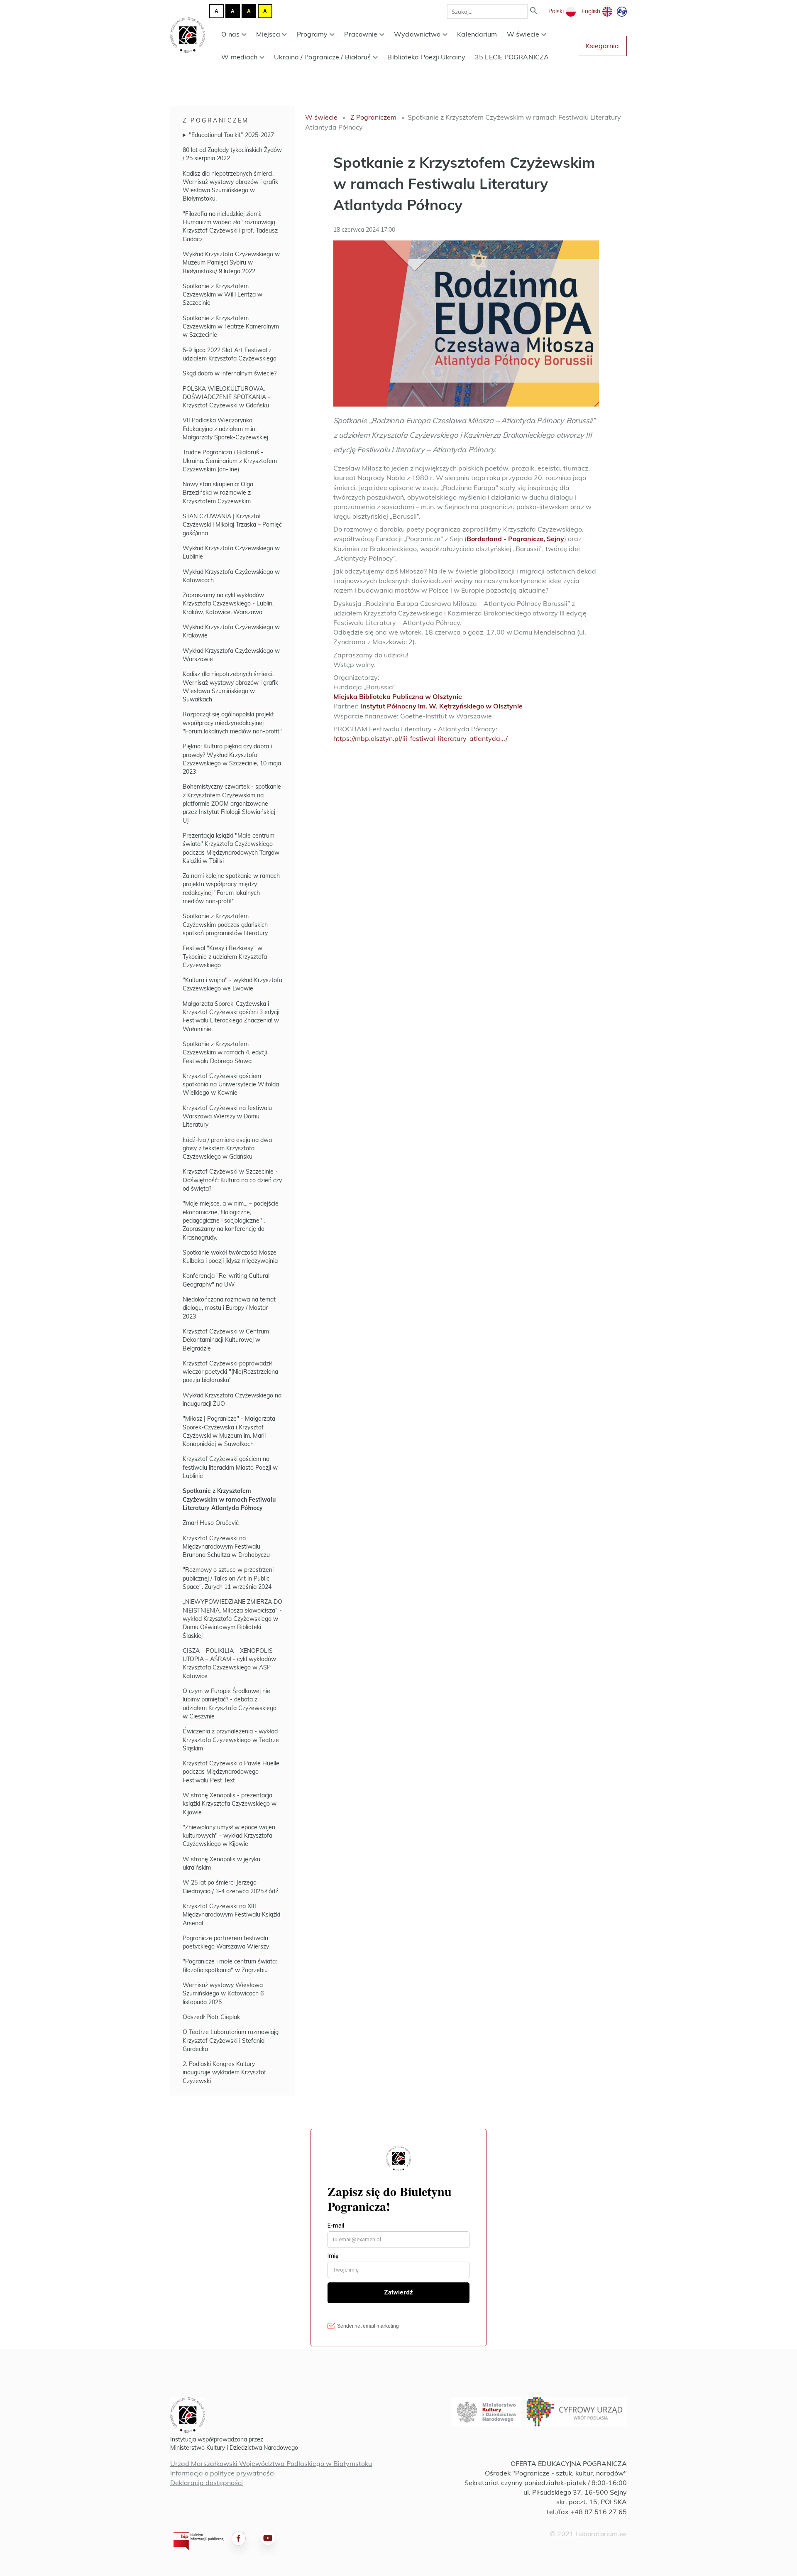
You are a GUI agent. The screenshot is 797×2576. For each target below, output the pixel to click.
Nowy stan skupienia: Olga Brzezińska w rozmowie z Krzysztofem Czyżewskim (218, 493)
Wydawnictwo (417, 34)
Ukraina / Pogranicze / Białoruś (322, 57)
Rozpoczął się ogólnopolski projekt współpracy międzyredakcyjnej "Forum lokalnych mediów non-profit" (232, 723)
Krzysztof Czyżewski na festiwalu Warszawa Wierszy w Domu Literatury (227, 1116)
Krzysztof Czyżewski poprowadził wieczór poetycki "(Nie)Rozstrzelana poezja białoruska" (230, 1372)
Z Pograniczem (216, 120)
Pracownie (361, 34)
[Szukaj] (534, 11)
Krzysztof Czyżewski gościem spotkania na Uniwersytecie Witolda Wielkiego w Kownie (231, 1085)
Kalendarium (477, 34)
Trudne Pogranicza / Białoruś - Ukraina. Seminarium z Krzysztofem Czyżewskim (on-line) (230, 461)
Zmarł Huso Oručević (211, 1523)
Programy (312, 34)
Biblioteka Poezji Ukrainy (426, 57)
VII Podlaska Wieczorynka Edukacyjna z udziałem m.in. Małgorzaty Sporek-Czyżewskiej (225, 429)
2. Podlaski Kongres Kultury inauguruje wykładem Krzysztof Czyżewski (224, 2072)
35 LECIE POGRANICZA (512, 57)
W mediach (239, 57)
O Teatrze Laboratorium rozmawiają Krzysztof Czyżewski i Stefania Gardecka (231, 2040)
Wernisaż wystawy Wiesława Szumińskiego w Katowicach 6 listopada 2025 (223, 1994)
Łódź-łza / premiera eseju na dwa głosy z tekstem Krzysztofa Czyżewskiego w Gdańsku (227, 1148)
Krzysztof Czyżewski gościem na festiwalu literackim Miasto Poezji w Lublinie (230, 1467)
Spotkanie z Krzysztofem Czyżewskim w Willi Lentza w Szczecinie (222, 295)
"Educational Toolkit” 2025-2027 (231, 135)
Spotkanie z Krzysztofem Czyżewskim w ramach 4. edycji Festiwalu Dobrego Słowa (225, 1053)
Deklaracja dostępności (207, 2483)
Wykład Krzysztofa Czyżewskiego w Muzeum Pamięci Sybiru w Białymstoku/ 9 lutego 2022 (231, 263)
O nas (230, 34)
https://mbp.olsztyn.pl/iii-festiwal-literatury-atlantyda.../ (421, 738)
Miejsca (268, 34)
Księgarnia (602, 46)
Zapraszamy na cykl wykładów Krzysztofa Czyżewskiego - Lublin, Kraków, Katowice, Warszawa (228, 604)
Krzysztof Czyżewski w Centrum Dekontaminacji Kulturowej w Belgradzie (226, 1340)
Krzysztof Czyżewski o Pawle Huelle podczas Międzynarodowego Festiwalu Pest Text (231, 1772)
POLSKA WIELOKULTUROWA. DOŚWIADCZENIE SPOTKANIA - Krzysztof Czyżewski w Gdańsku (226, 397)
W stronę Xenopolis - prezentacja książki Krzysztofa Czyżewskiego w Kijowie (230, 1804)
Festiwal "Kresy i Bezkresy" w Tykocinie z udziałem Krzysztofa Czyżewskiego (225, 957)
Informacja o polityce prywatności (222, 2473)
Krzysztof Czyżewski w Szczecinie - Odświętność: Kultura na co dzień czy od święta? (232, 1180)
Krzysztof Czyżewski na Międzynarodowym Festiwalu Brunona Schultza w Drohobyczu (226, 1547)
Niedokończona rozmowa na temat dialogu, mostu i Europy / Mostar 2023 (229, 1308)
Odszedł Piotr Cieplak (211, 2017)
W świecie (523, 34)
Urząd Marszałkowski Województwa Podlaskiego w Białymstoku (271, 2463)
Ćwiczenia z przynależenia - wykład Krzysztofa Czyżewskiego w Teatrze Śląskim (231, 1740)
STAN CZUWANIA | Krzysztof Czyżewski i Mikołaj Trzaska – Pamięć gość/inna (232, 525)
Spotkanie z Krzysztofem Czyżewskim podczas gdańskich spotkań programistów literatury (225, 925)
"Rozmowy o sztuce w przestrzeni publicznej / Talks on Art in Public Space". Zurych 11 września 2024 (228, 1578)
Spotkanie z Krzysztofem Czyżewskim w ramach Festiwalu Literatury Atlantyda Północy (229, 1499)
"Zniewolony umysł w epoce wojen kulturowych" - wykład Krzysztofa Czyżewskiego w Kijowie (229, 1836)
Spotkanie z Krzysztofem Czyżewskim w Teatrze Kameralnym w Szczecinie (231, 327)
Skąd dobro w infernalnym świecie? (230, 373)
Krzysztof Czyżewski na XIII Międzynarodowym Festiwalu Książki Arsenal (231, 1915)
